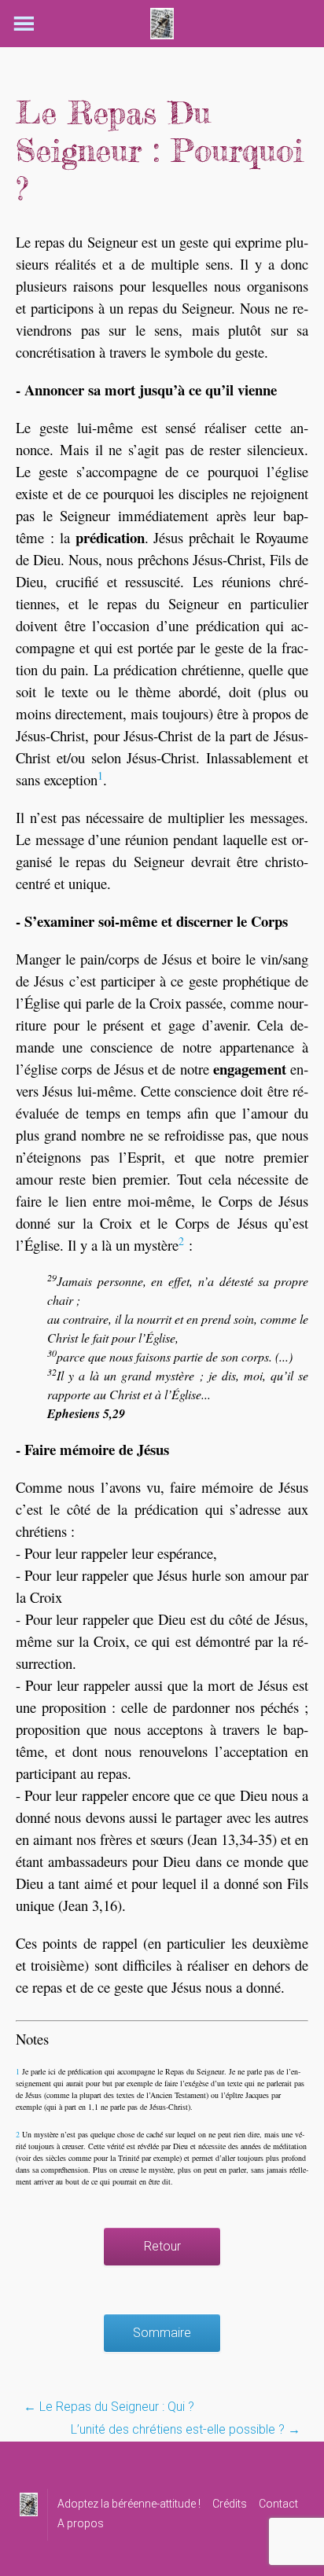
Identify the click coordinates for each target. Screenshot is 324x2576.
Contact (278, 2504)
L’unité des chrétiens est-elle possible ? (186, 2429)
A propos (81, 2523)
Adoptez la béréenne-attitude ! (129, 2504)
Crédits (230, 2504)
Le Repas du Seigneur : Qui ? (109, 2407)
